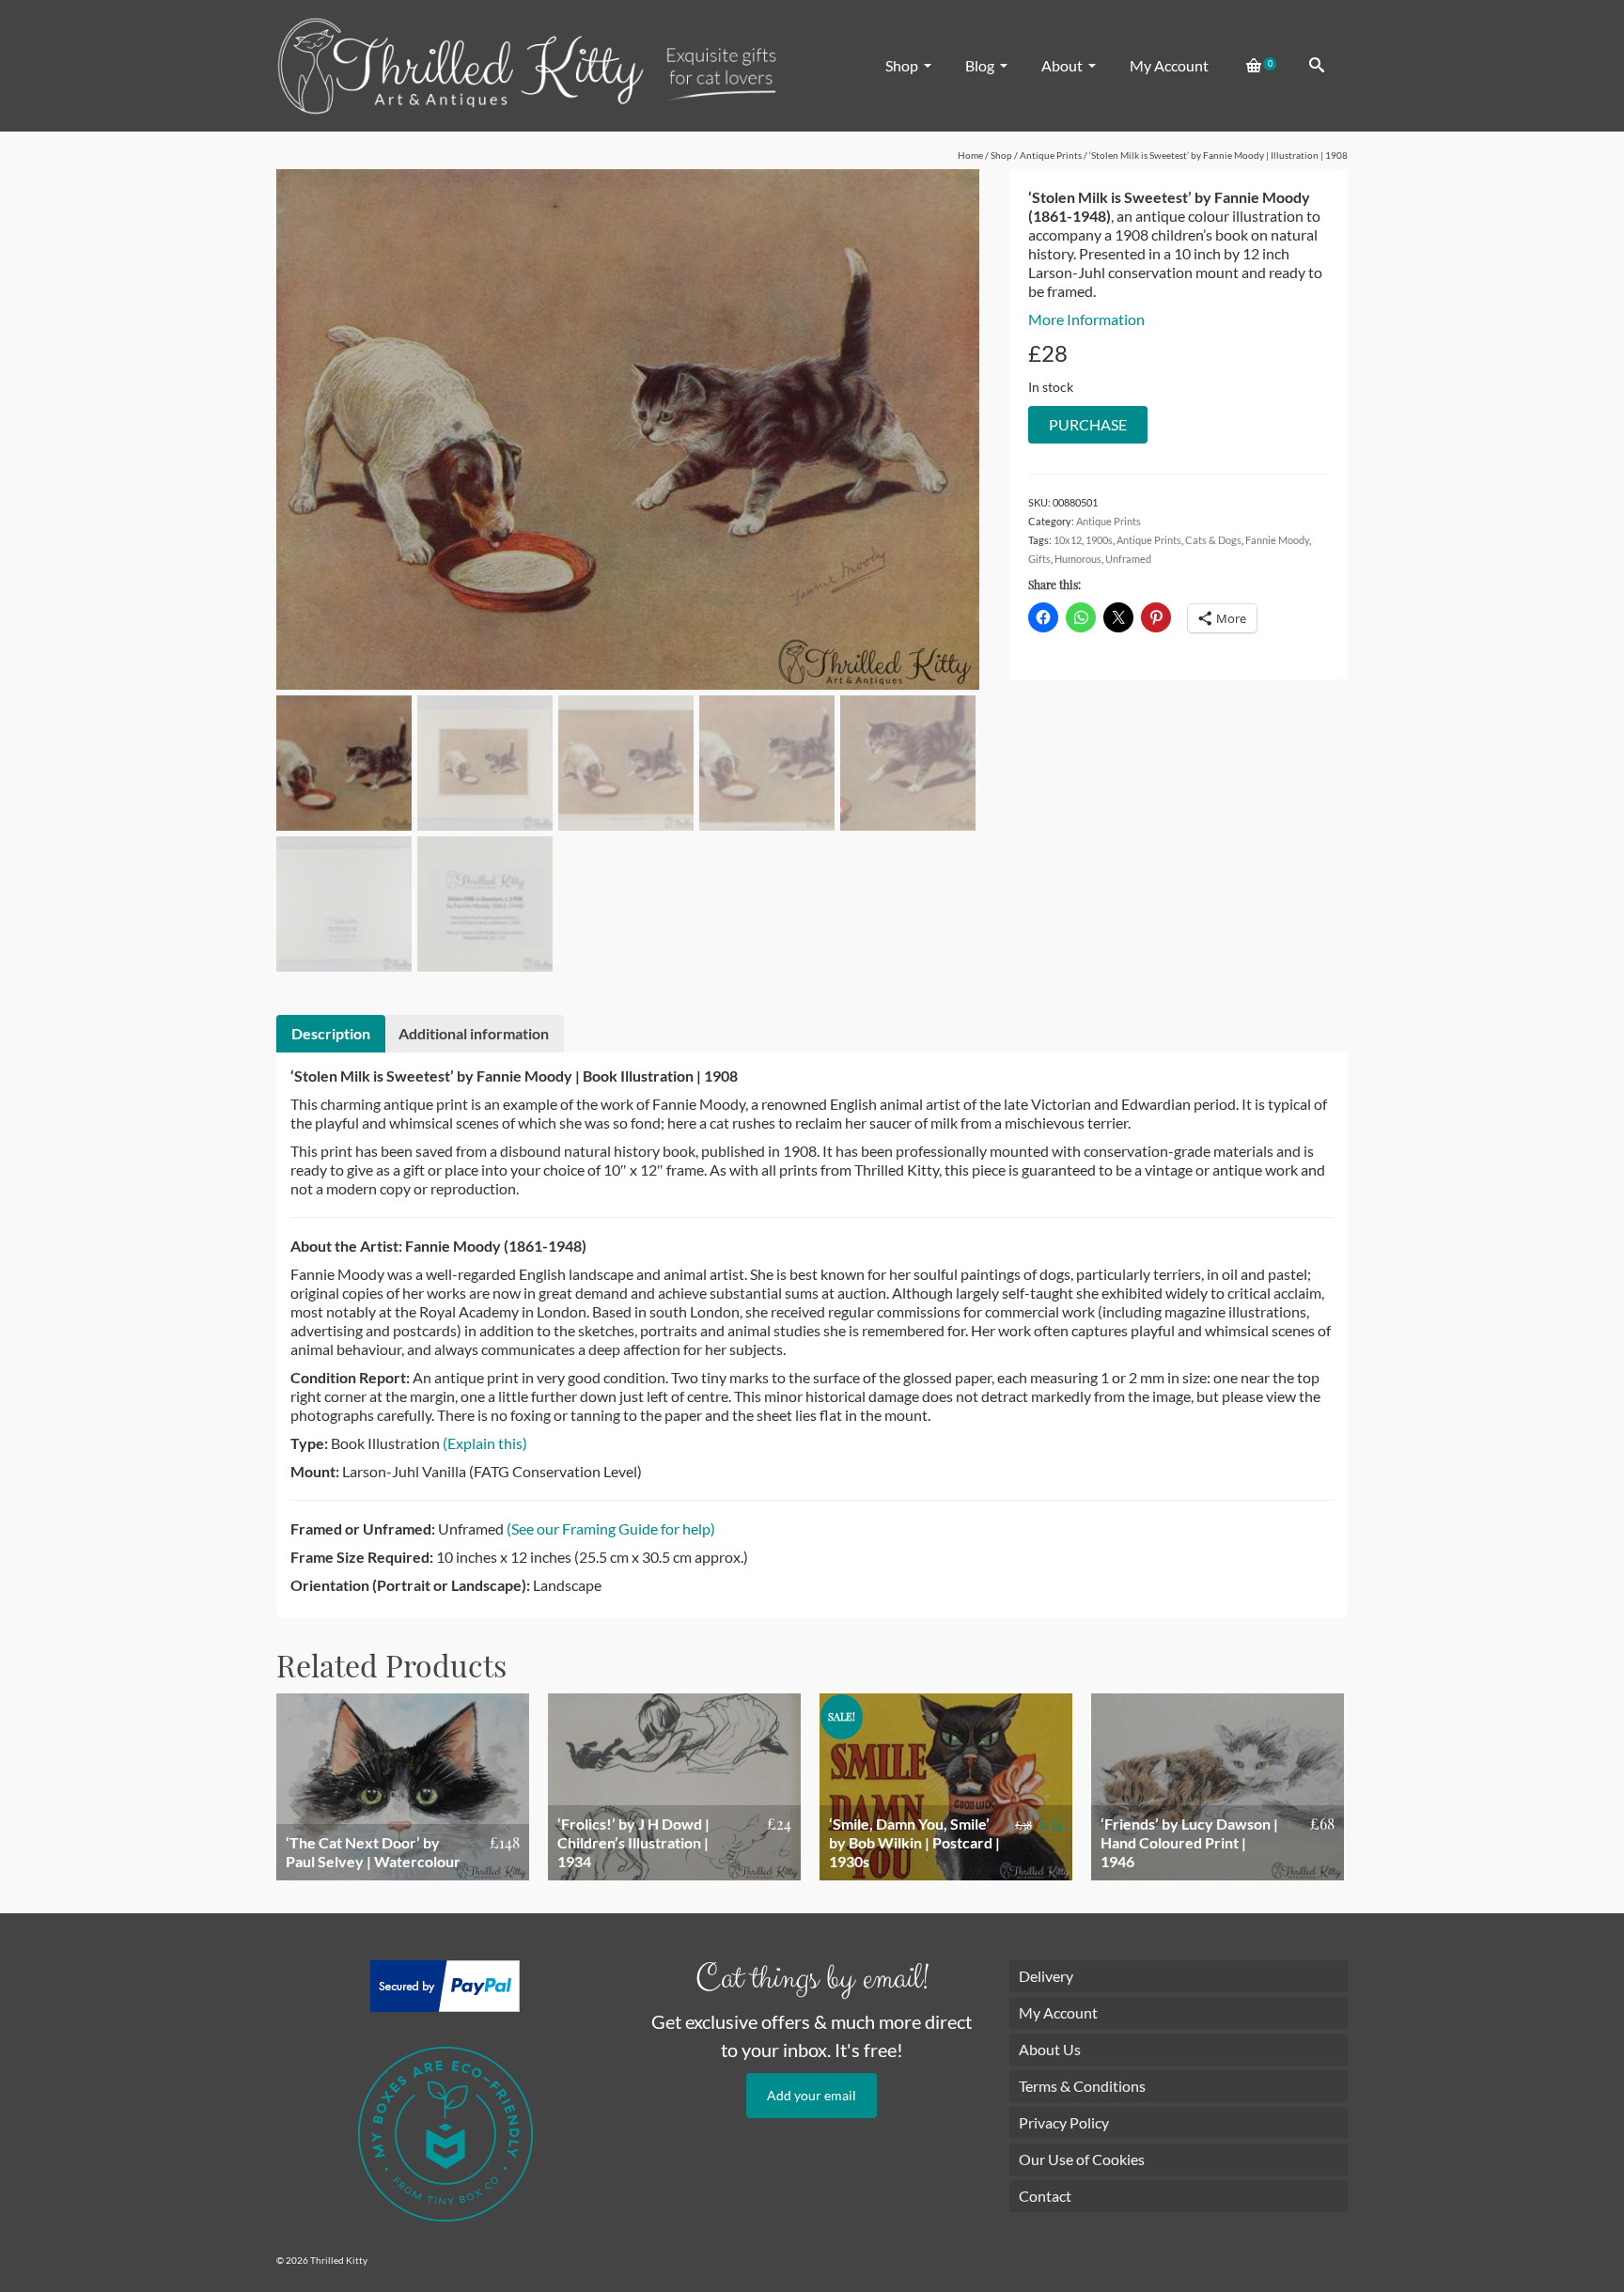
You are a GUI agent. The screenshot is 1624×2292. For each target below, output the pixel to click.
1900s (1099, 540)
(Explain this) (485, 1443)
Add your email (812, 2095)
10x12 (1068, 540)
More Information (1086, 319)
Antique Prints (1109, 521)
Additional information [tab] (474, 1033)
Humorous (1078, 559)
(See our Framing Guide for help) (611, 1528)
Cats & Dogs (1213, 540)
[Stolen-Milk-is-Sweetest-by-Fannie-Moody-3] (628, 427)
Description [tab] (331, 1033)
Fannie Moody (1277, 540)
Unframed (1128, 559)
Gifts (1039, 559)
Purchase (1088, 424)
